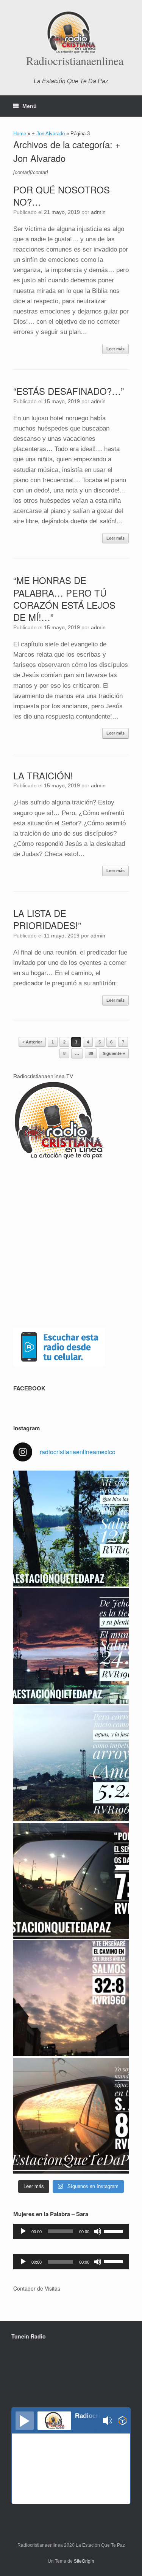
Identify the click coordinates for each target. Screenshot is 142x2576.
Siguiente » (114, 1053)
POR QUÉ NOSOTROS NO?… (62, 196)
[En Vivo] (25, 2421)
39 (91, 1053)
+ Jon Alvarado (48, 134)
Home (20, 134)
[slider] (114, 2231)
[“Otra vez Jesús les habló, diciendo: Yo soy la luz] (71, 2116)
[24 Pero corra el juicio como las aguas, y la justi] (71, 1763)
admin (98, 212)
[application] (71, 2231)
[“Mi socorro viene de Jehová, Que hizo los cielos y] (71, 1529)
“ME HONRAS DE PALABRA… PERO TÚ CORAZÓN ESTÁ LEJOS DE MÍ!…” (64, 598)
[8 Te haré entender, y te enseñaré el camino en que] (71, 1998)
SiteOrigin (84, 2561)
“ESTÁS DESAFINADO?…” (69, 391)
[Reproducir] (23, 2231)
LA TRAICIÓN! (43, 775)
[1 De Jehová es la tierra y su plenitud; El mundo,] (71, 1646)
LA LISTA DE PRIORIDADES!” (47, 919)
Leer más (115, 349)
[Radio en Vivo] (122, 2422)
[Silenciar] (98, 2231)
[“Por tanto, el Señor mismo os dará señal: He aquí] (71, 1881)
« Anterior (32, 1042)
